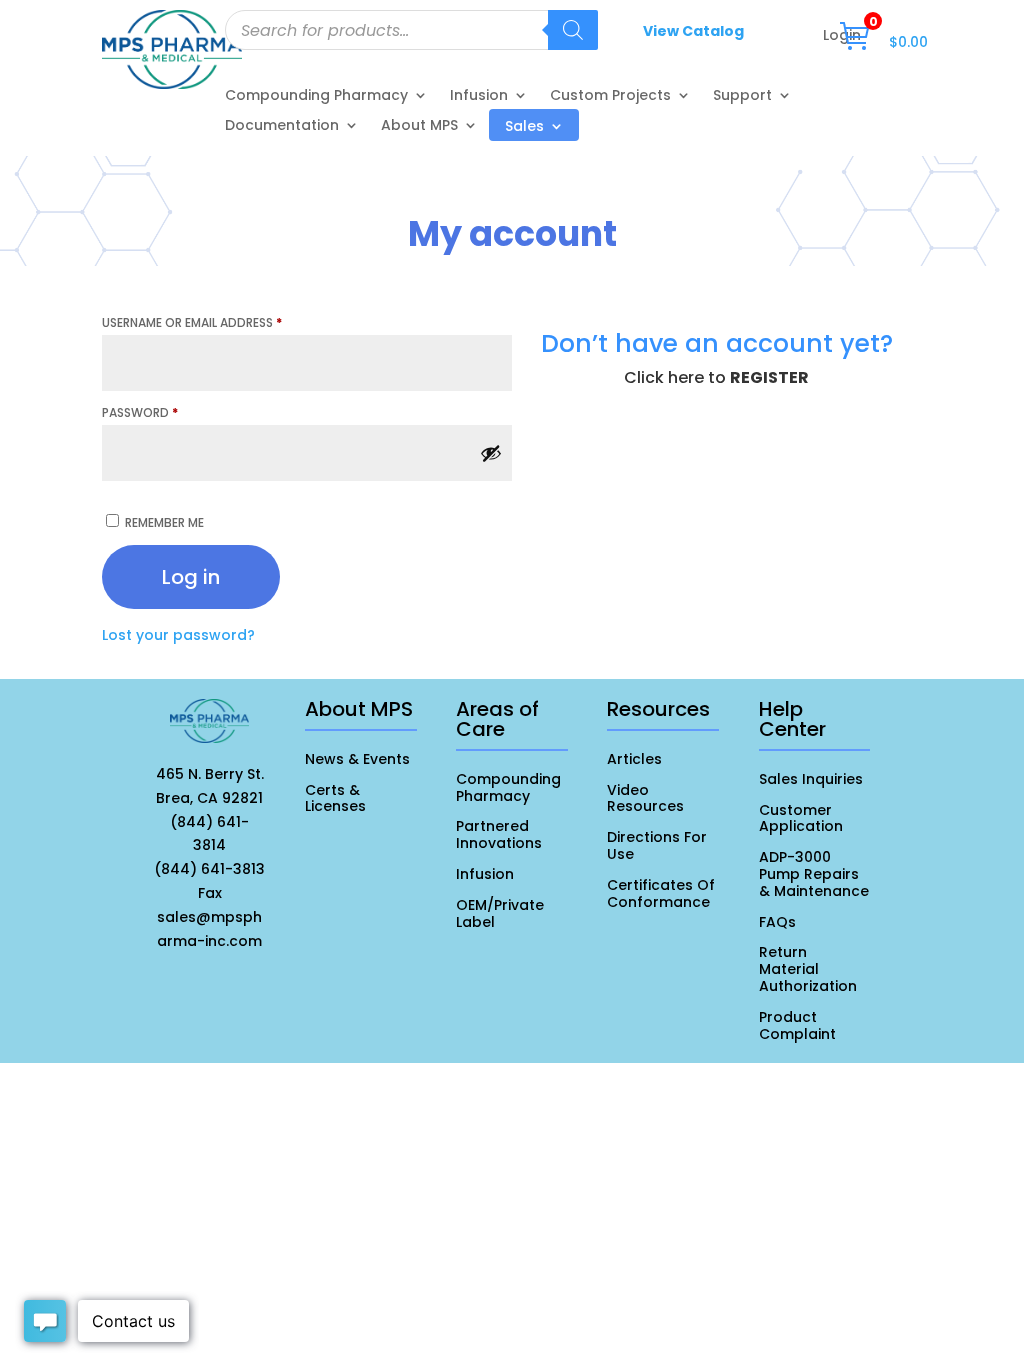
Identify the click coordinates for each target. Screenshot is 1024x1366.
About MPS (419, 126)
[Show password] (491, 453)
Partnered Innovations (499, 834)
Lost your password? (178, 635)
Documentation (282, 126)
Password (140, 412)
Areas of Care (497, 719)
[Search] (573, 30)
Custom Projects (610, 96)
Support (742, 96)
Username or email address (192, 322)
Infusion (479, 96)
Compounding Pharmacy (316, 96)
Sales (524, 127)
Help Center (792, 719)
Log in (191, 577)
